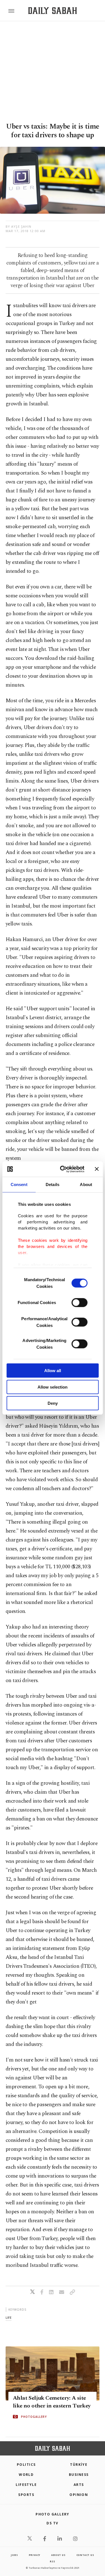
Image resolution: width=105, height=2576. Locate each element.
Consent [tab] (19, 1184)
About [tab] (86, 1184)
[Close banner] (97, 1169)
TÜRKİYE (79, 2465)
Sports (26, 2495)
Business (79, 2475)
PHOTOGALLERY (34, 2417)
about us (58, 2555)
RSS (52, 2561)
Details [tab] (53, 1184)
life (9, 2318)
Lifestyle (26, 2485)
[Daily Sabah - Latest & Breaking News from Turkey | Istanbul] (53, 11)
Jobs (14, 2555)
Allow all (53, 1371)
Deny (53, 1403)
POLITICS (26, 2465)
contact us (85, 2555)
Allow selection (53, 1387)
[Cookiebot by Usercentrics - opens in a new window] (63, 1169)
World (26, 2475)
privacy (35, 2555)
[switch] (79, 1303)
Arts (79, 2485)
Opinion (79, 2495)
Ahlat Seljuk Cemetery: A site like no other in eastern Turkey (52, 2402)
